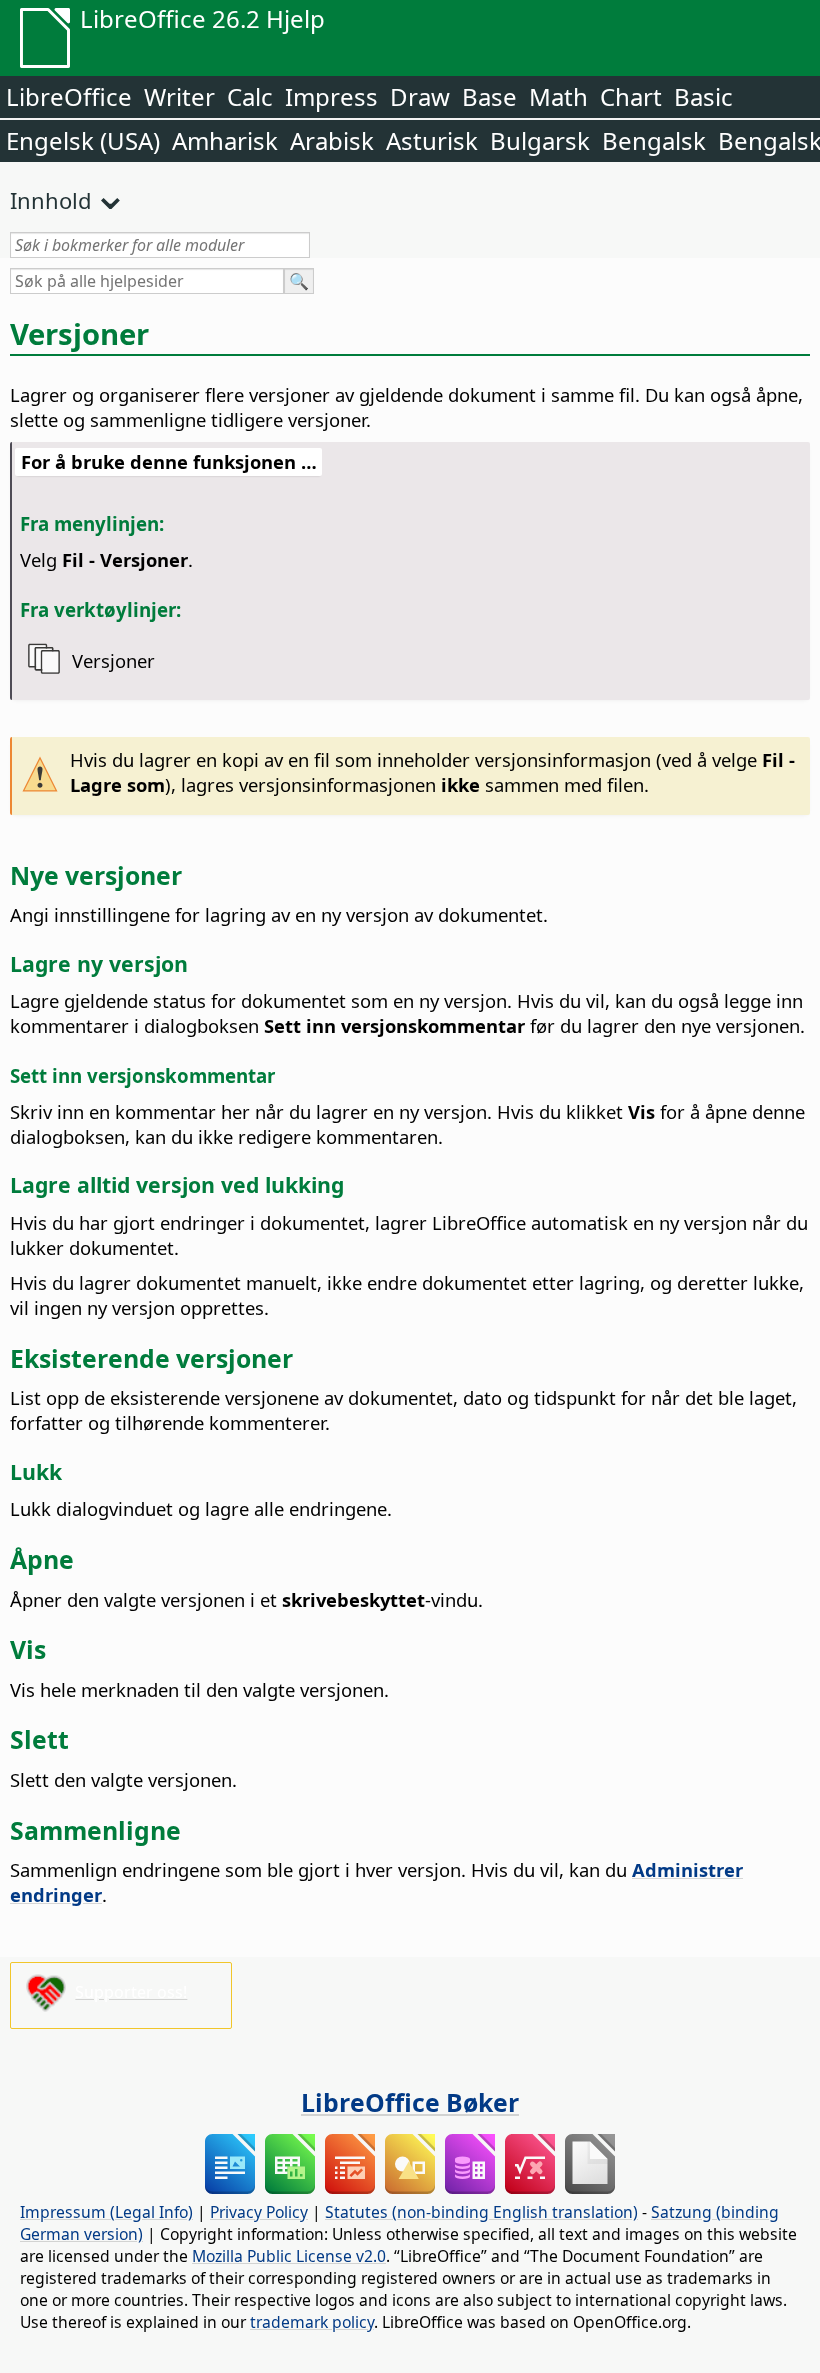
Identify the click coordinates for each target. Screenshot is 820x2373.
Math (558, 96)
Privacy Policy (259, 2212)
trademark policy (312, 2322)
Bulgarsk (540, 140)
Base (489, 96)
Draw (420, 96)
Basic (703, 96)
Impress (331, 96)
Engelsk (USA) (83, 140)
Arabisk (332, 140)
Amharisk (225, 140)
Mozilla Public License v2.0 (289, 2256)
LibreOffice (69, 96)
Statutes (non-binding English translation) (481, 2212)
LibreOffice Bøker (410, 2102)
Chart (631, 96)
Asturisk (432, 140)
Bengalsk (654, 140)
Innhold (51, 200)
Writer (179, 96)
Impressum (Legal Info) (106, 2212)
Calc (250, 96)
